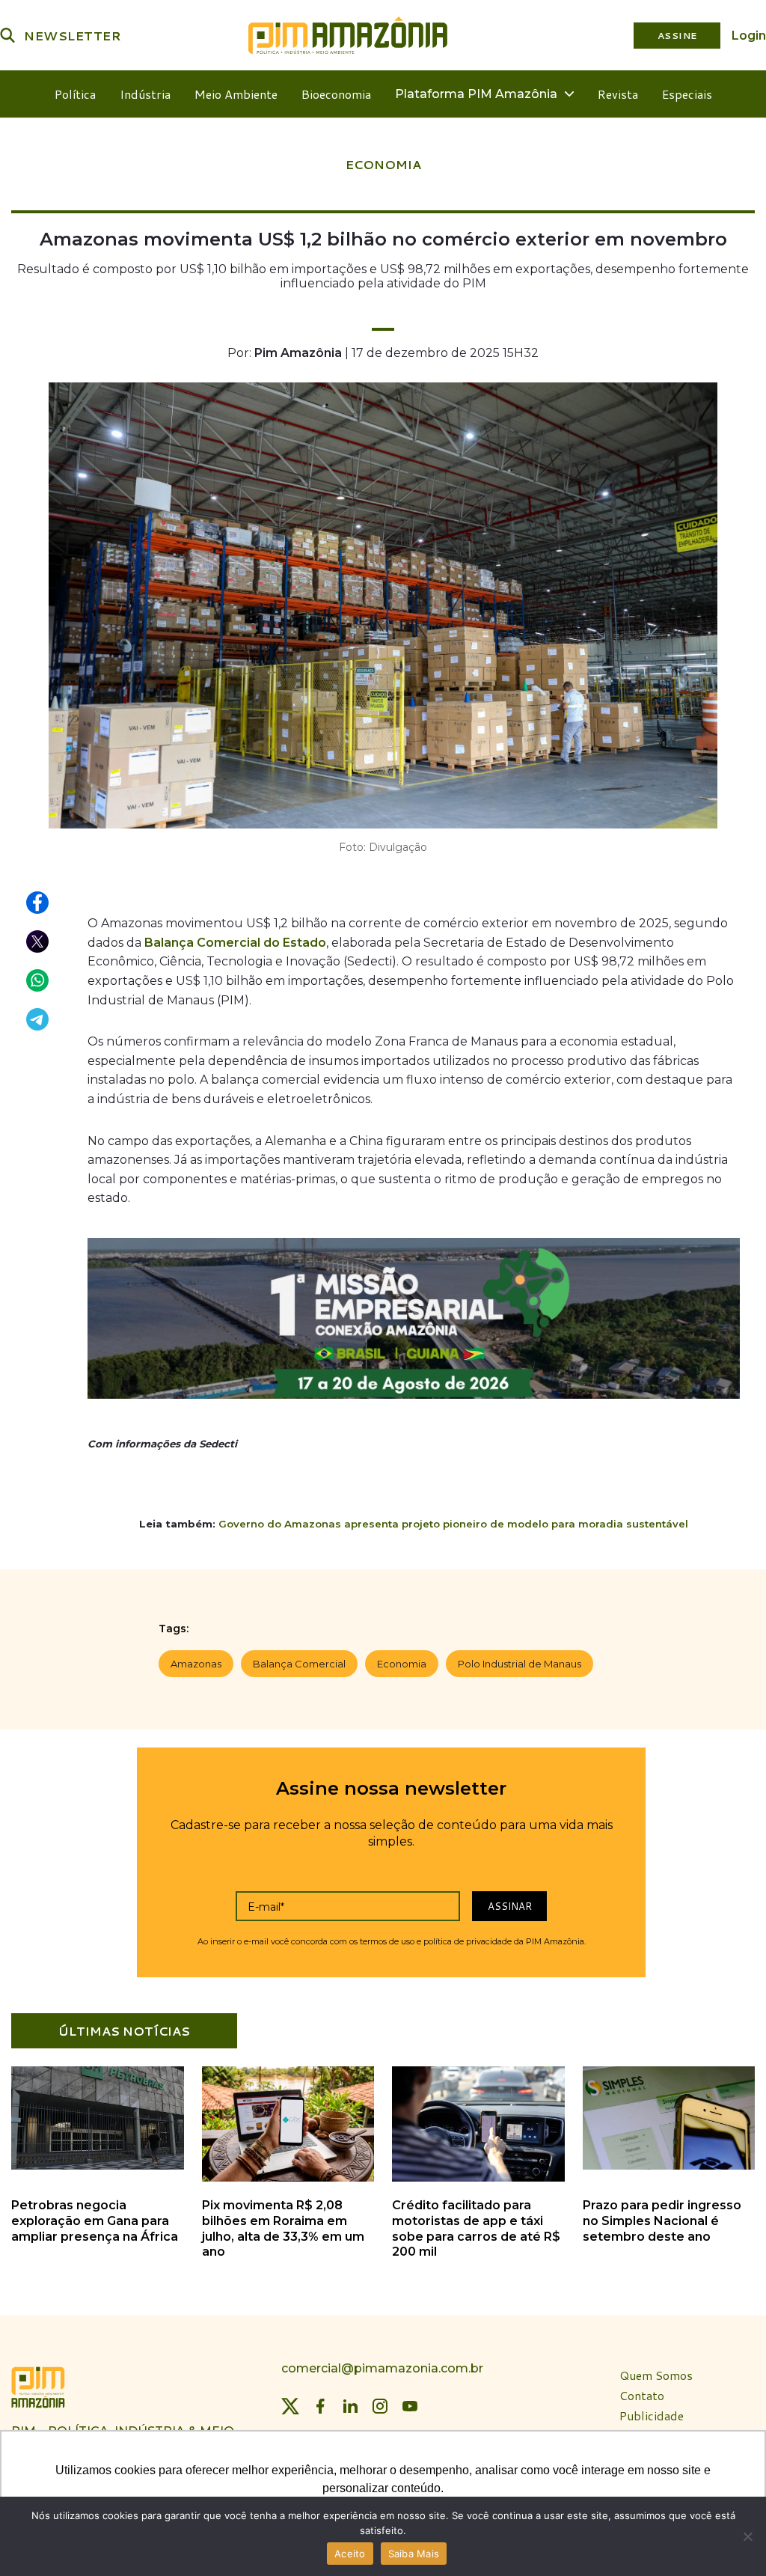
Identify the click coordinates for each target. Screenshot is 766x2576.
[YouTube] (410, 2406)
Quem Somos (656, 2376)
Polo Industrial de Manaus (520, 1664)
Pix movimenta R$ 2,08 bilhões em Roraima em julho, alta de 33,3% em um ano (283, 2228)
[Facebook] (320, 2406)
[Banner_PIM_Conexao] (414, 1322)
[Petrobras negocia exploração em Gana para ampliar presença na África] (98, 2167)
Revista (618, 94)
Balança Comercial (299, 1664)
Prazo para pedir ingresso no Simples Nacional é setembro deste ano (662, 2221)
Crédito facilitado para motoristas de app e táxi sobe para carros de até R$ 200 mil (476, 2228)
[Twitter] (290, 2406)
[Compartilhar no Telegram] (38, 1020)
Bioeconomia (336, 94)
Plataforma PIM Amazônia (476, 94)
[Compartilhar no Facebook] (38, 903)
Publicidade (652, 2416)
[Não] (747, 2536)
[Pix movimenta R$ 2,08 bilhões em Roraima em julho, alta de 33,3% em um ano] (288, 2179)
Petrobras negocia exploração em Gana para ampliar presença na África (95, 2221)
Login (749, 36)
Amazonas (196, 1664)
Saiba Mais (414, 2554)
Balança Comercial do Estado (235, 943)
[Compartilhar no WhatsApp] (38, 981)
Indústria (145, 94)
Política (75, 94)
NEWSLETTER (73, 36)
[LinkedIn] (350, 2406)
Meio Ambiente (236, 94)
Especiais (687, 94)
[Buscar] (7, 35)
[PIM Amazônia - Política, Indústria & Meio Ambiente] (348, 35)
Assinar (510, 1906)
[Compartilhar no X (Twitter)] (38, 942)
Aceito (350, 2554)
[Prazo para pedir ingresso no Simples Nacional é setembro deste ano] (669, 2167)
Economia (402, 1664)
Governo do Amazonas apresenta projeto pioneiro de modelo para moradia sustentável (453, 1524)
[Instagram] (380, 2406)
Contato (642, 2396)
